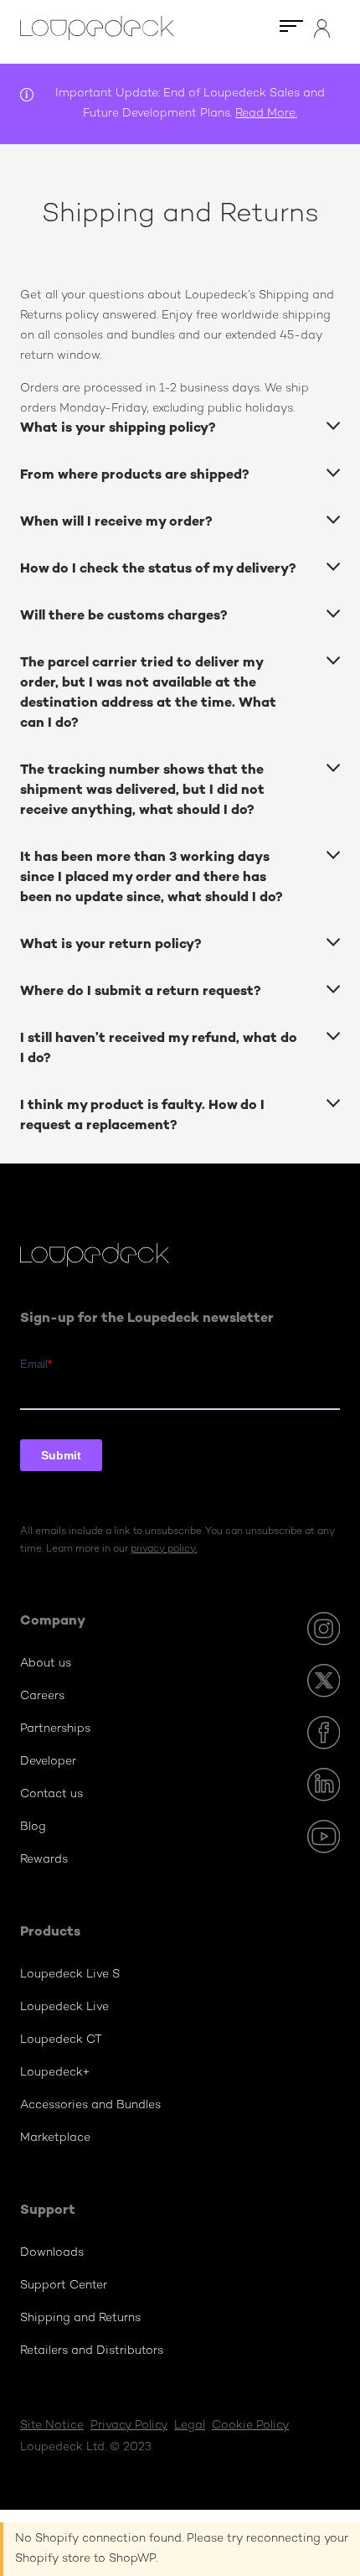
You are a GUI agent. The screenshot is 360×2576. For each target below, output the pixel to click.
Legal (190, 2426)
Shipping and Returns (80, 2318)
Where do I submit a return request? (141, 992)
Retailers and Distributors (92, 2351)
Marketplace (55, 2138)
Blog (33, 1827)
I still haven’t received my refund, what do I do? (159, 1049)
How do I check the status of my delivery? (158, 570)
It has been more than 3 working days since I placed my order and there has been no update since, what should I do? (152, 878)
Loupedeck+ (55, 2073)
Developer (48, 1762)
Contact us (51, 1794)
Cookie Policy (250, 2426)
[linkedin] (323, 1785)
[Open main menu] (290, 32)
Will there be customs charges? (124, 617)
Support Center (64, 2286)
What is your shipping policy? (118, 429)
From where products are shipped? (135, 476)
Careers (42, 1696)
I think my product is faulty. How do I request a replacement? (142, 1116)
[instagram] (323, 1629)
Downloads (52, 2253)
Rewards (44, 1860)
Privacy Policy (129, 2426)
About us (46, 1664)
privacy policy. (164, 1550)
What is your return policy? (111, 945)
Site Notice (52, 2426)
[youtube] (323, 1837)
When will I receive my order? (116, 523)
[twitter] (323, 1681)
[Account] (322, 35)
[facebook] (323, 1733)
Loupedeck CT (61, 2040)
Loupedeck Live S (70, 1975)
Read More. (266, 114)
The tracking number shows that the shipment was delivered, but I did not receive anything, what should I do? (142, 791)
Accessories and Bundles (90, 2105)
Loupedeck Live (64, 2007)
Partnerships (55, 1729)
